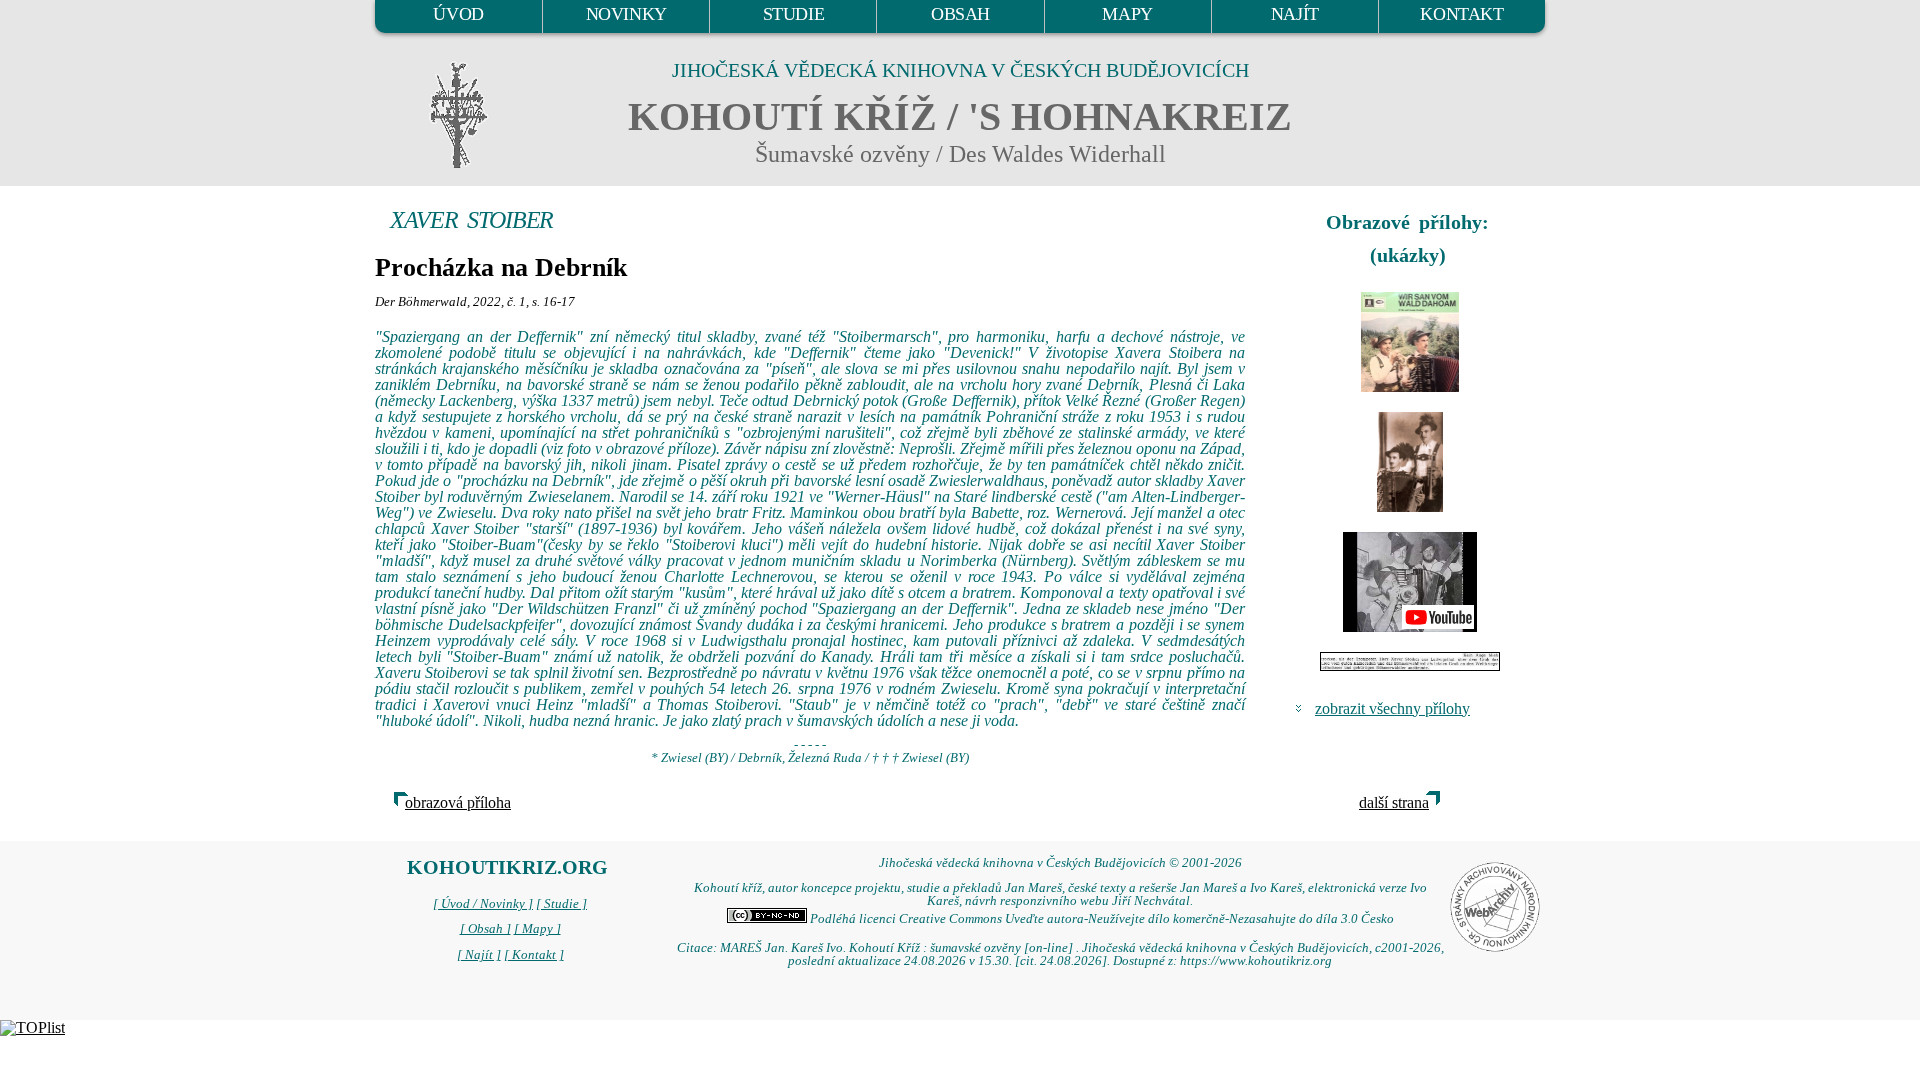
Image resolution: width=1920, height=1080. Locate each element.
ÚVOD (458, 14)
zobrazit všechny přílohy (1392, 708)
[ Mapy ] (537, 929)
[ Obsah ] (485, 929)
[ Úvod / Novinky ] (483, 904)
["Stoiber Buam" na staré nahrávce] (1410, 582)
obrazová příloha (458, 802)
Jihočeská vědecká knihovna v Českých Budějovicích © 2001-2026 (1060, 863)
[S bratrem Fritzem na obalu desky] (1410, 342)
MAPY (1127, 14)
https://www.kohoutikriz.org (1256, 961)
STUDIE (794, 14)
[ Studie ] (561, 904)
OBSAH (960, 14)
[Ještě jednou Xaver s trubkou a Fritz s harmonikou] (1410, 462)
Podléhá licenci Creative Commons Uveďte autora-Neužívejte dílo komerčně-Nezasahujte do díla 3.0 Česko (1100, 919)
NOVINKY (626, 14)
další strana (1394, 802)
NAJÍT (1295, 14)
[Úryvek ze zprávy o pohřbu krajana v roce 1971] (1410, 661)
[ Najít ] (479, 955)
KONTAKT (1461, 14)
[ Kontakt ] (534, 955)
